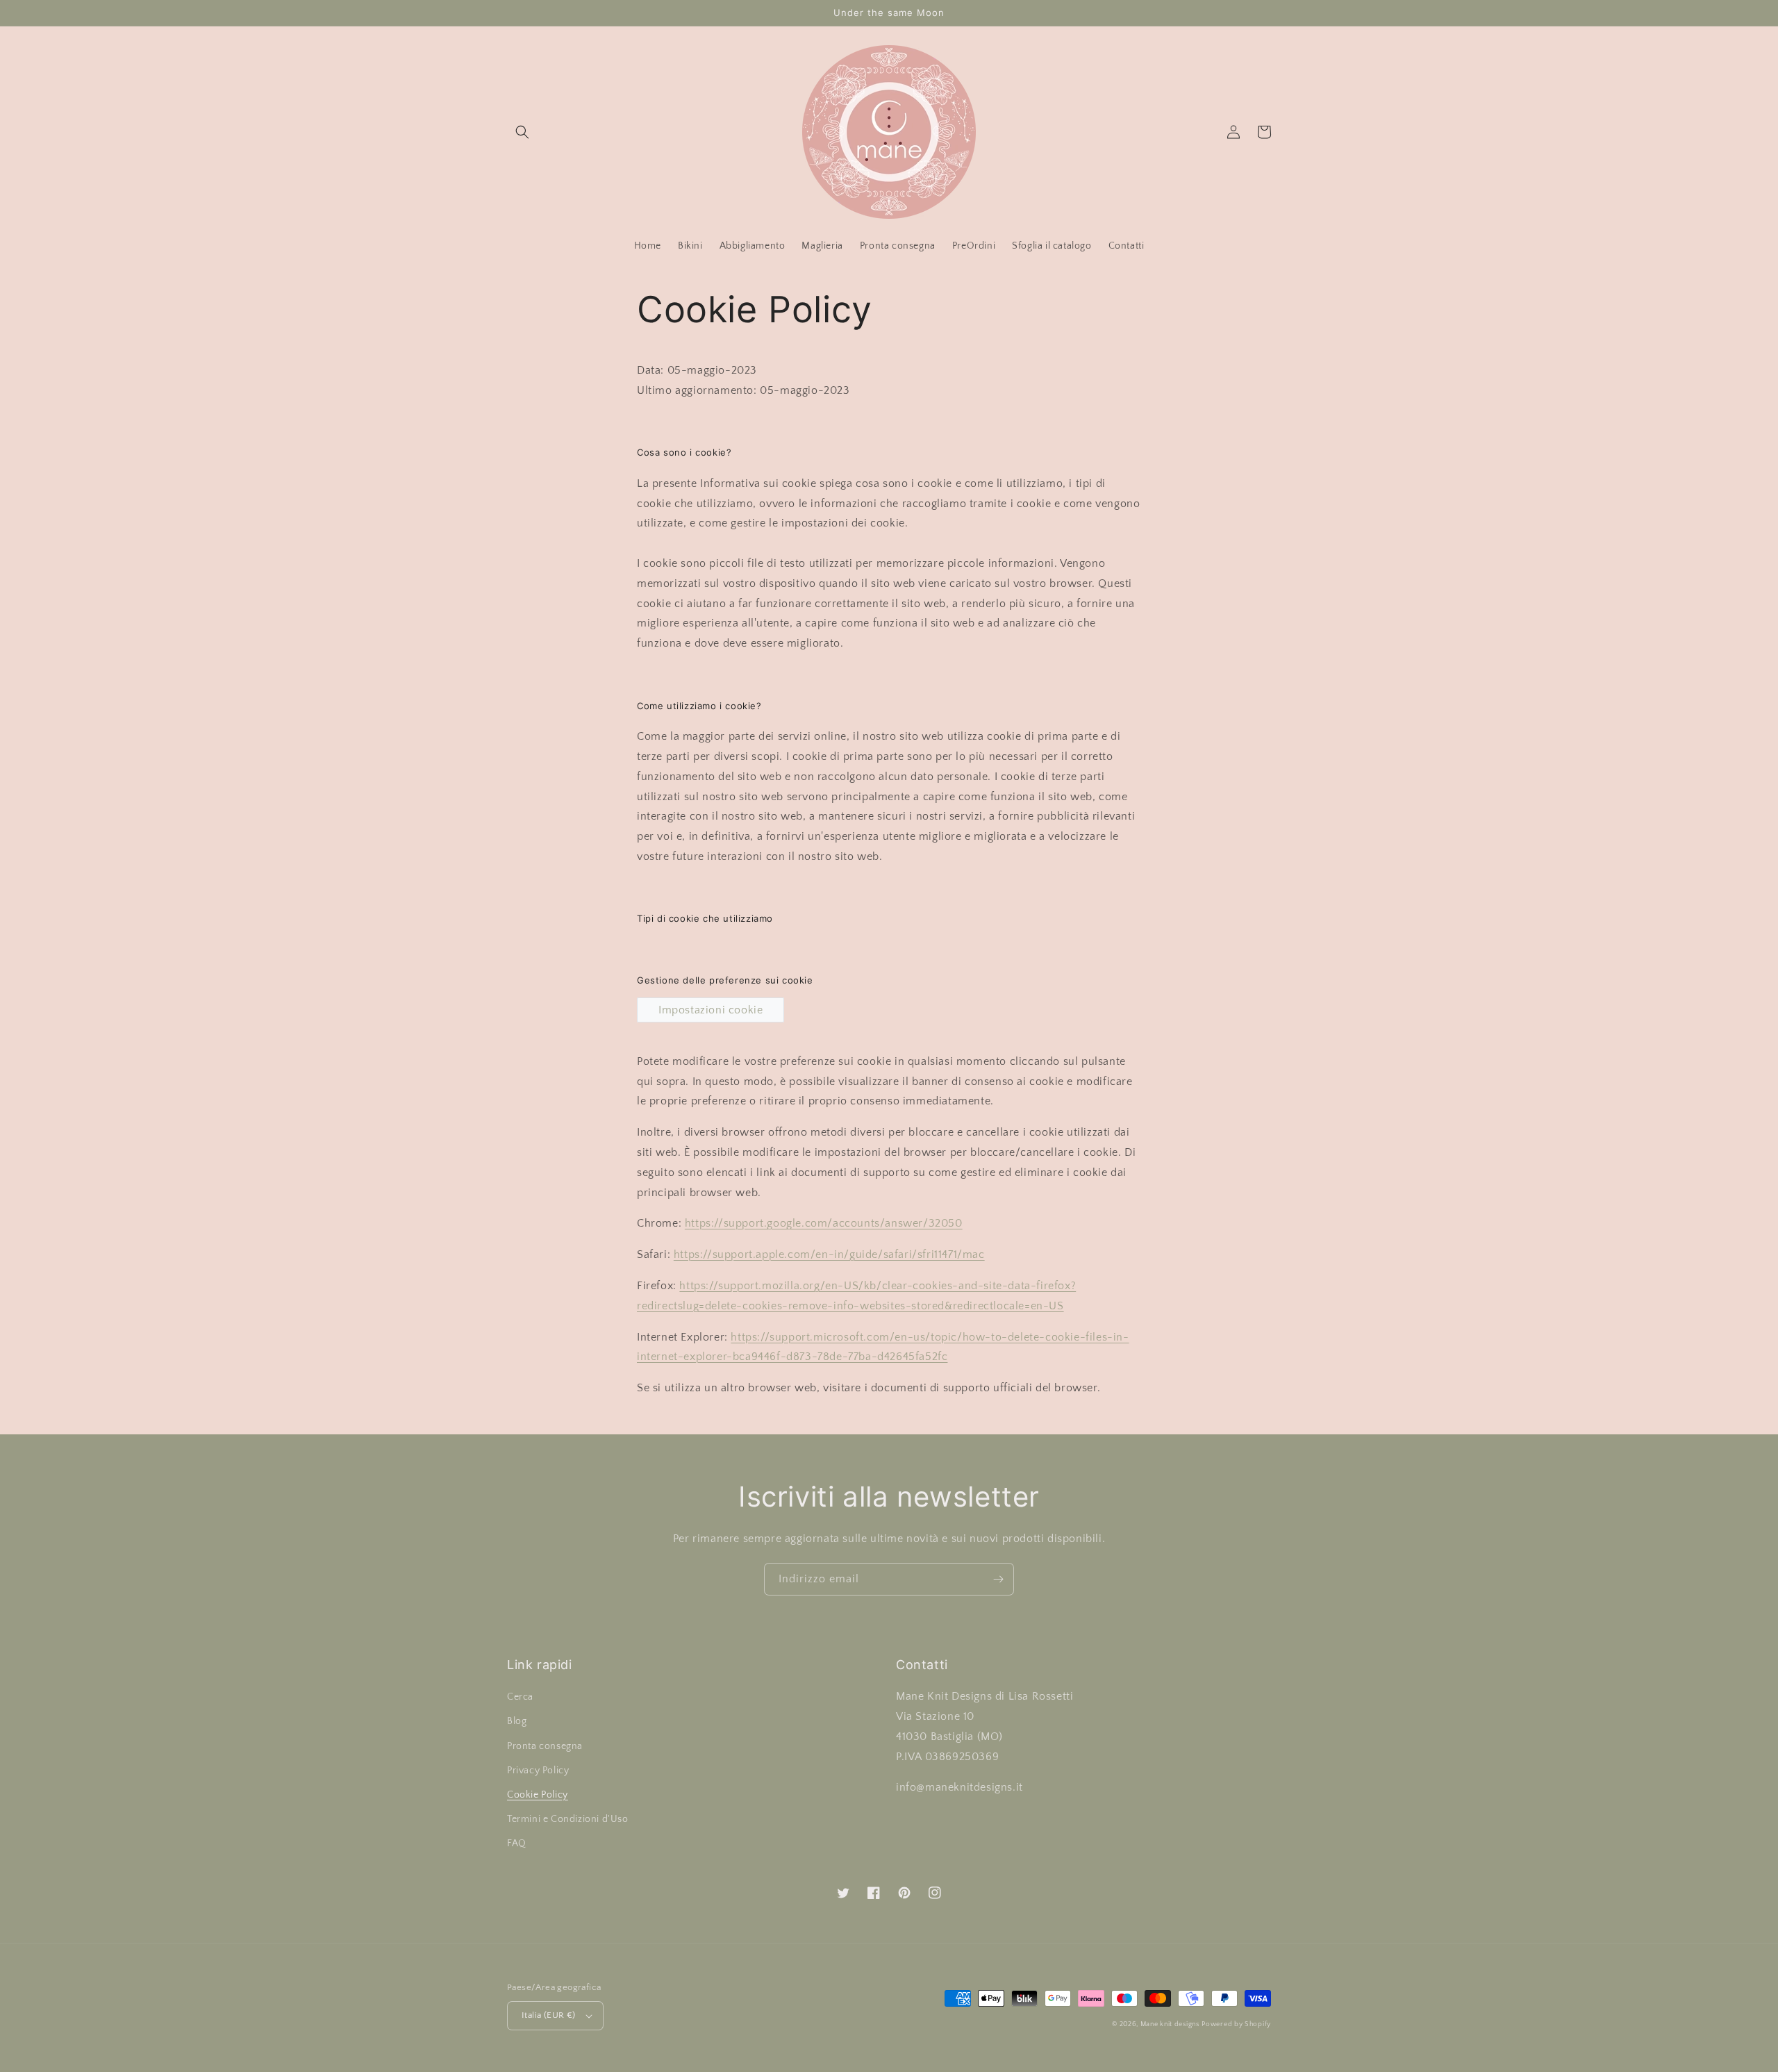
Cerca (520, 1697)
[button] (522, 132)
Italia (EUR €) (549, 2015)
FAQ (517, 1843)
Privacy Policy (538, 1771)
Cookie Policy (538, 1795)
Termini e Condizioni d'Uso (568, 1819)
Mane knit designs (1170, 2024)
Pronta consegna (545, 1746)
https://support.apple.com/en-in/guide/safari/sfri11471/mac (829, 1254)
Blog (517, 1721)
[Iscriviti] (998, 1579)
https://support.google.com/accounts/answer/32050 (824, 1223)
